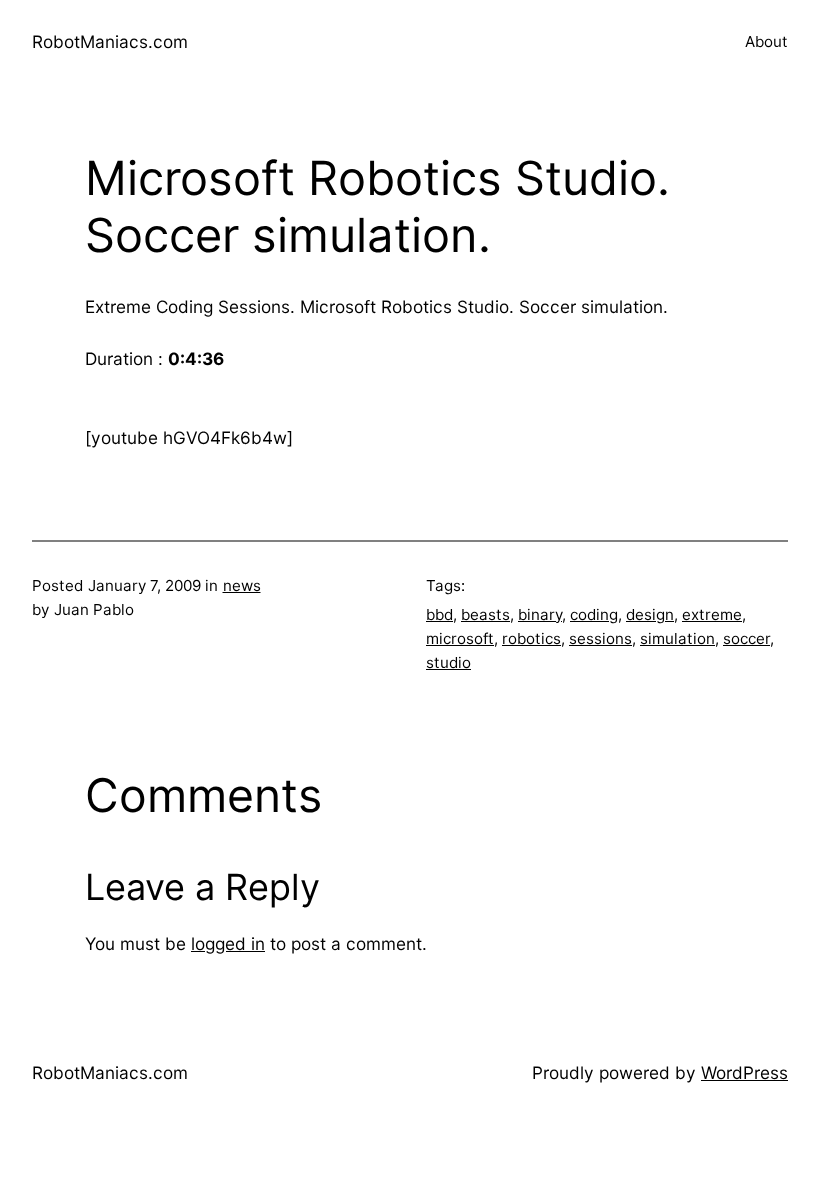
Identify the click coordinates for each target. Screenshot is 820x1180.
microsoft (460, 638)
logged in (228, 943)
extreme (712, 614)
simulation (677, 638)
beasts (485, 614)
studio (448, 662)
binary (540, 614)
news (242, 585)
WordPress (744, 1072)
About (766, 41)
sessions (600, 638)
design (650, 614)
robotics (531, 638)
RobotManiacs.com (110, 41)
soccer (746, 638)
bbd (439, 614)
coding (594, 614)
